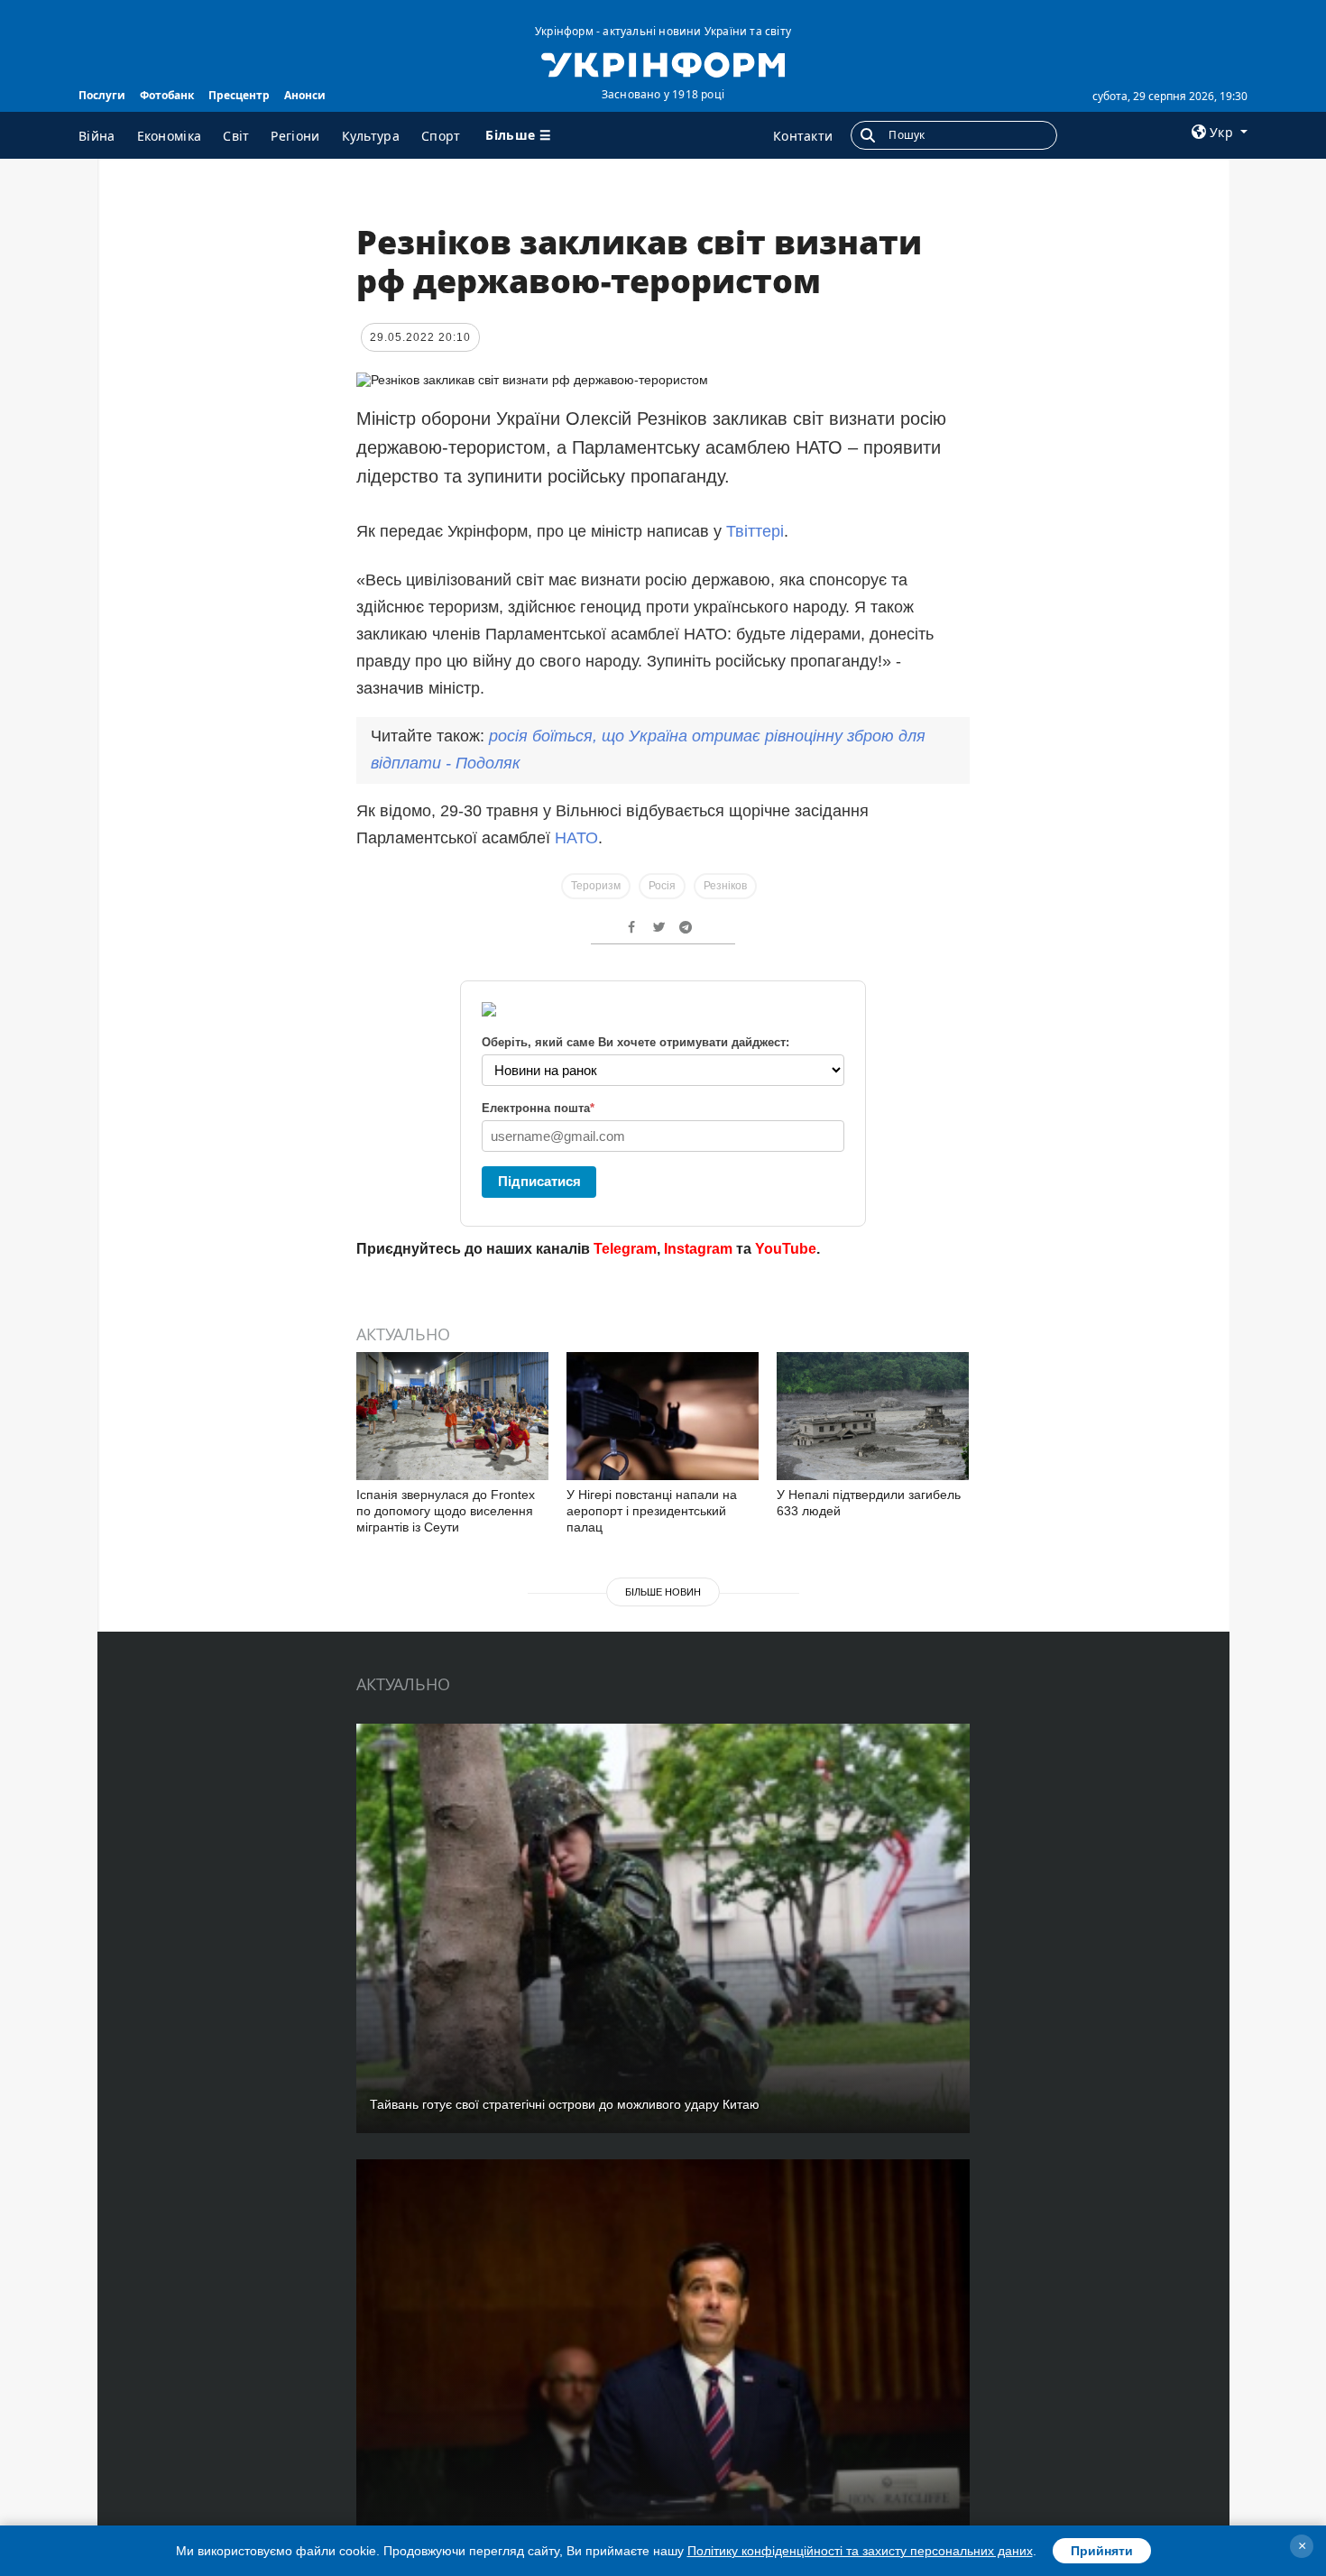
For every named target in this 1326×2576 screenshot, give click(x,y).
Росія (662, 886)
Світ (236, 136)
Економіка (170, 136)
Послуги (102, 95)
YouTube (786, 1249)
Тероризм (596, 886)
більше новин (663, 1592)
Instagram (698, 1249)
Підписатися (539, 1181)
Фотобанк (167, 95)
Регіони (295, 136)
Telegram (625, 1249)
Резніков (725, 886)
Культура (371, 136)
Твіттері (755, 531)
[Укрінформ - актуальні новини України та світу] (663, 63)
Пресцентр (239, 95)
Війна (97, 136)
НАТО (576, 838)
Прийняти (1102, 2551)
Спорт (441, 136)
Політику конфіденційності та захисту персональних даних (860, 2551)
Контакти (803, 136)
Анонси (305, 95)
